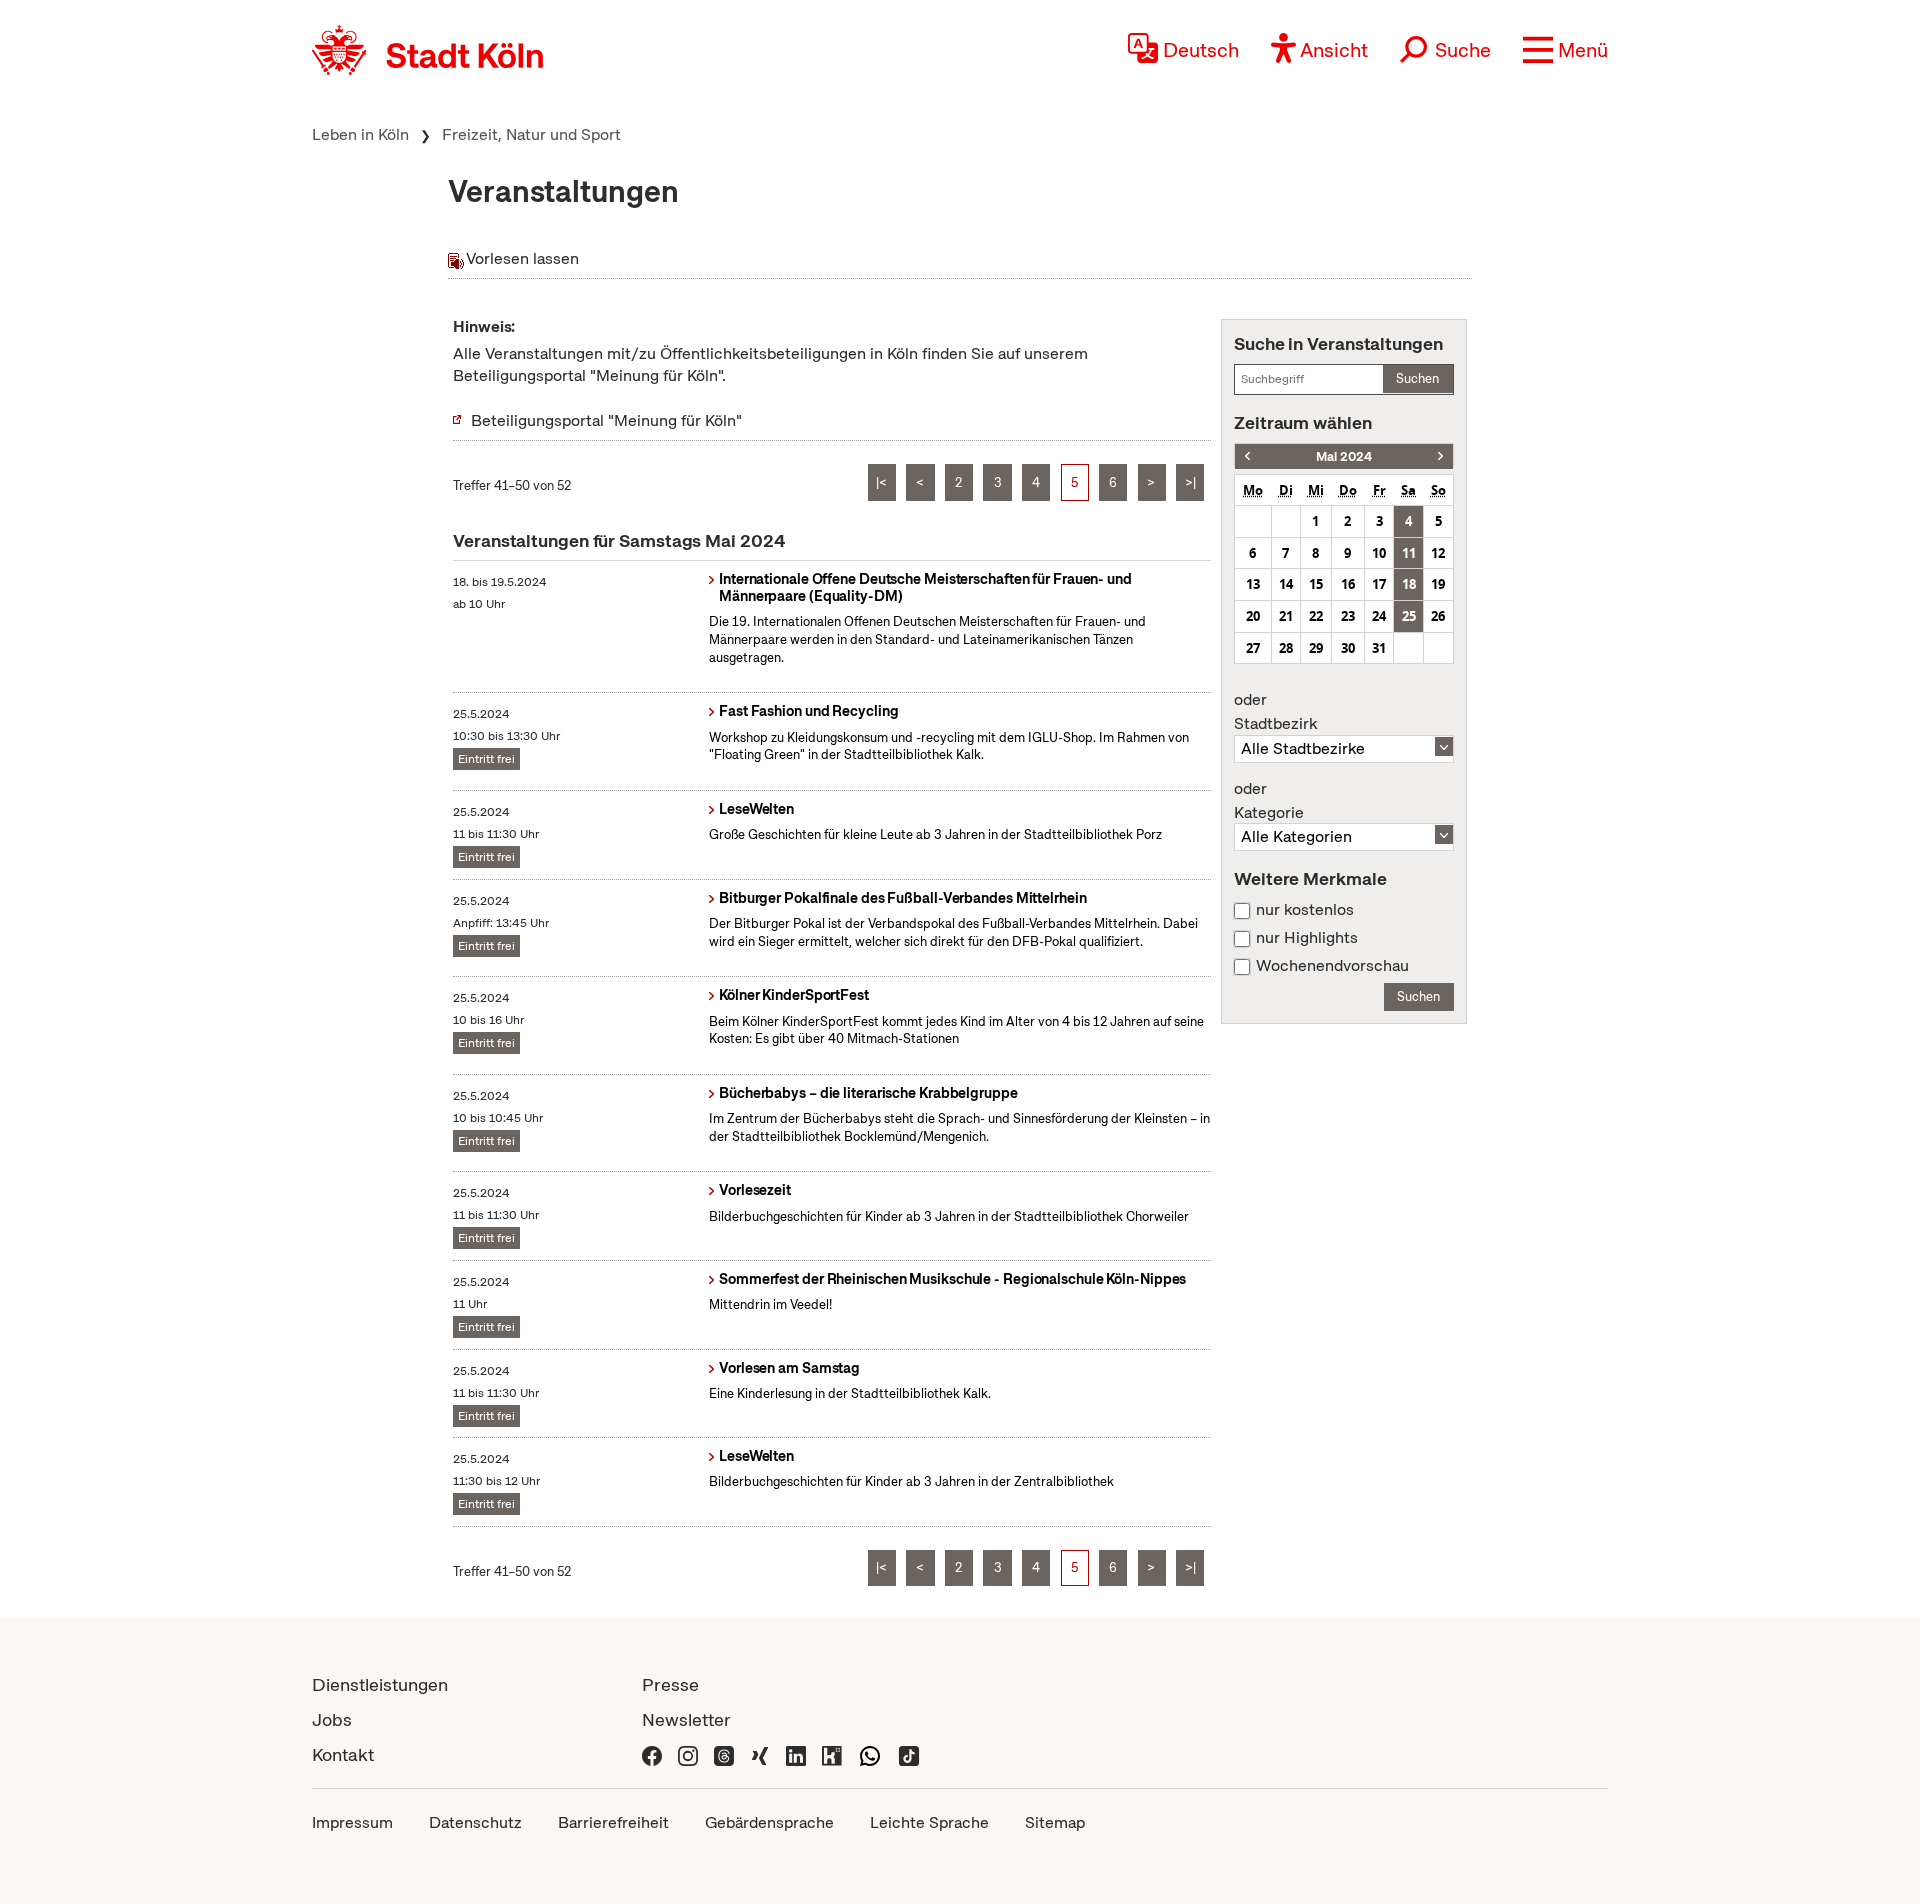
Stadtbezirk (1275, 712)
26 (1438, 616)
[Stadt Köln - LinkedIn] (796, 1754)
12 (1438, 553)
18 (1409, 584)
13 (1253, 584)
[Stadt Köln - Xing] (760, 1754)
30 (1348, 648)
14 (1286, 584)
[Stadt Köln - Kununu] (832, 1754)
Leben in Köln (360, 134)
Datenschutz (475, 1822)
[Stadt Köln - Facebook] (652, 1754)
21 (1286, 616)
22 (1316, 616)
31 (1379, 648)
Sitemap (1055, 1822)
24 (1379, 616)
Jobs (332, 1719)
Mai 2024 (1344, 456)
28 (1286, 648)
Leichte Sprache (929, 1822)
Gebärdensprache (769, 1822)
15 (1316, 584)
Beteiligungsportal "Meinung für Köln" (606, 420)
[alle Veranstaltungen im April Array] (1247, 456)
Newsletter (686, 1719)
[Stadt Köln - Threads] (724, 1754)
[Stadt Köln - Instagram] (688, 1754)
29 (1316, 648)
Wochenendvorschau (1332, 966)
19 (1438, 584)
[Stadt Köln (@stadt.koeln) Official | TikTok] (909, 1754)
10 (1379, 553)
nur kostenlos (1305, 910)
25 (1409, 616)
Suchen (1417, 378)
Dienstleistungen (380, 1684)
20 (1253, 616)
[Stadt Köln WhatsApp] (870, 1754)
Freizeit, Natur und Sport (531, 134)
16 (1348, 584)
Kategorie (1269, 801)
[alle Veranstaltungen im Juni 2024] (1440, 456)
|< (881, 482)
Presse (670, 1684)
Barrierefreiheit (613, 1822)
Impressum (352, 1822)
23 (1348, 616)
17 (1379, 584)
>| (1190, 482)
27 (1253, 648)
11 (1409, 553)
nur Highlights (1307, 938)
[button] (1565, 50)
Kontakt (343, 1754)
